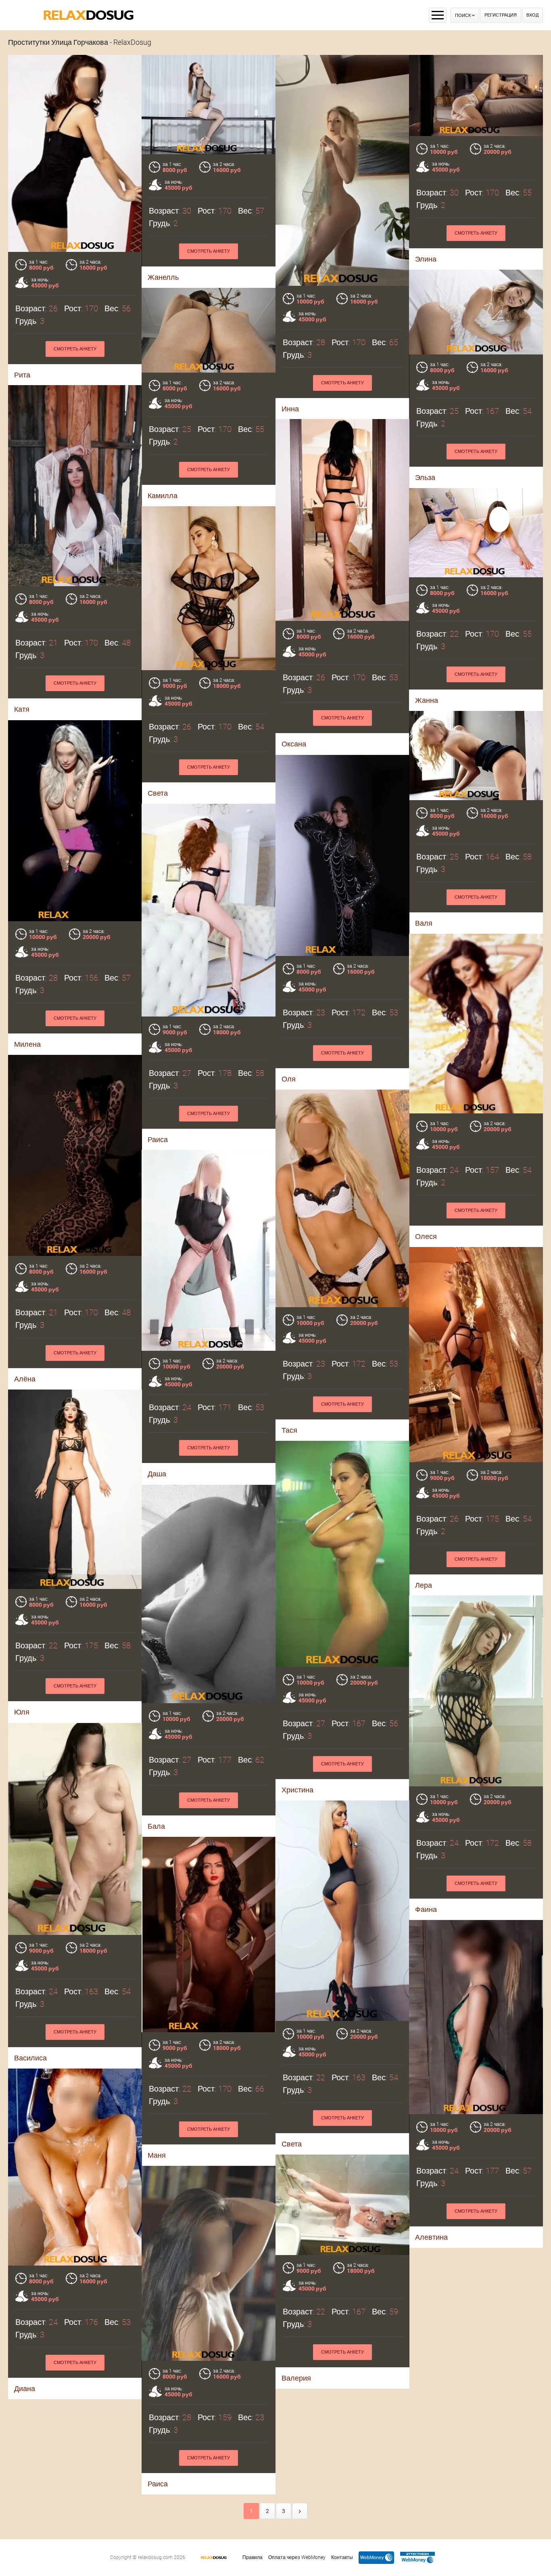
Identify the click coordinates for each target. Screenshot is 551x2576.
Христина (297, 1790)
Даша (157, 1474)
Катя (22, 709)
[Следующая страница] (300, 2511)
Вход (532, 15)
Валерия (296, 2378)
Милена (27, 1044)
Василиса (30, 2058)
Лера (424, 1585)
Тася (289, 1430)
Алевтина (431, 2237)
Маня (157, 2155)
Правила (253, 2557)
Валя (424, 923)
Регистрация (501, 15)
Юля (22, 1712)
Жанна (427, 700)
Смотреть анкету (75, 349)
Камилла (163, 496)
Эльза (425, 477)
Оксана (294, 744)
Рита (22, 375)
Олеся (426, 1236)
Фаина (426, 1909)
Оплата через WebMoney (297, 2557)
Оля (289, 1079)
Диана (25, 2388)
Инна (290, 409)
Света (158, 793)
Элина (426, 259)
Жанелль (163, 277)
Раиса (158, 1139)
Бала (156, 1826)
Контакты (342, 2557)
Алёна (25, 1379)
